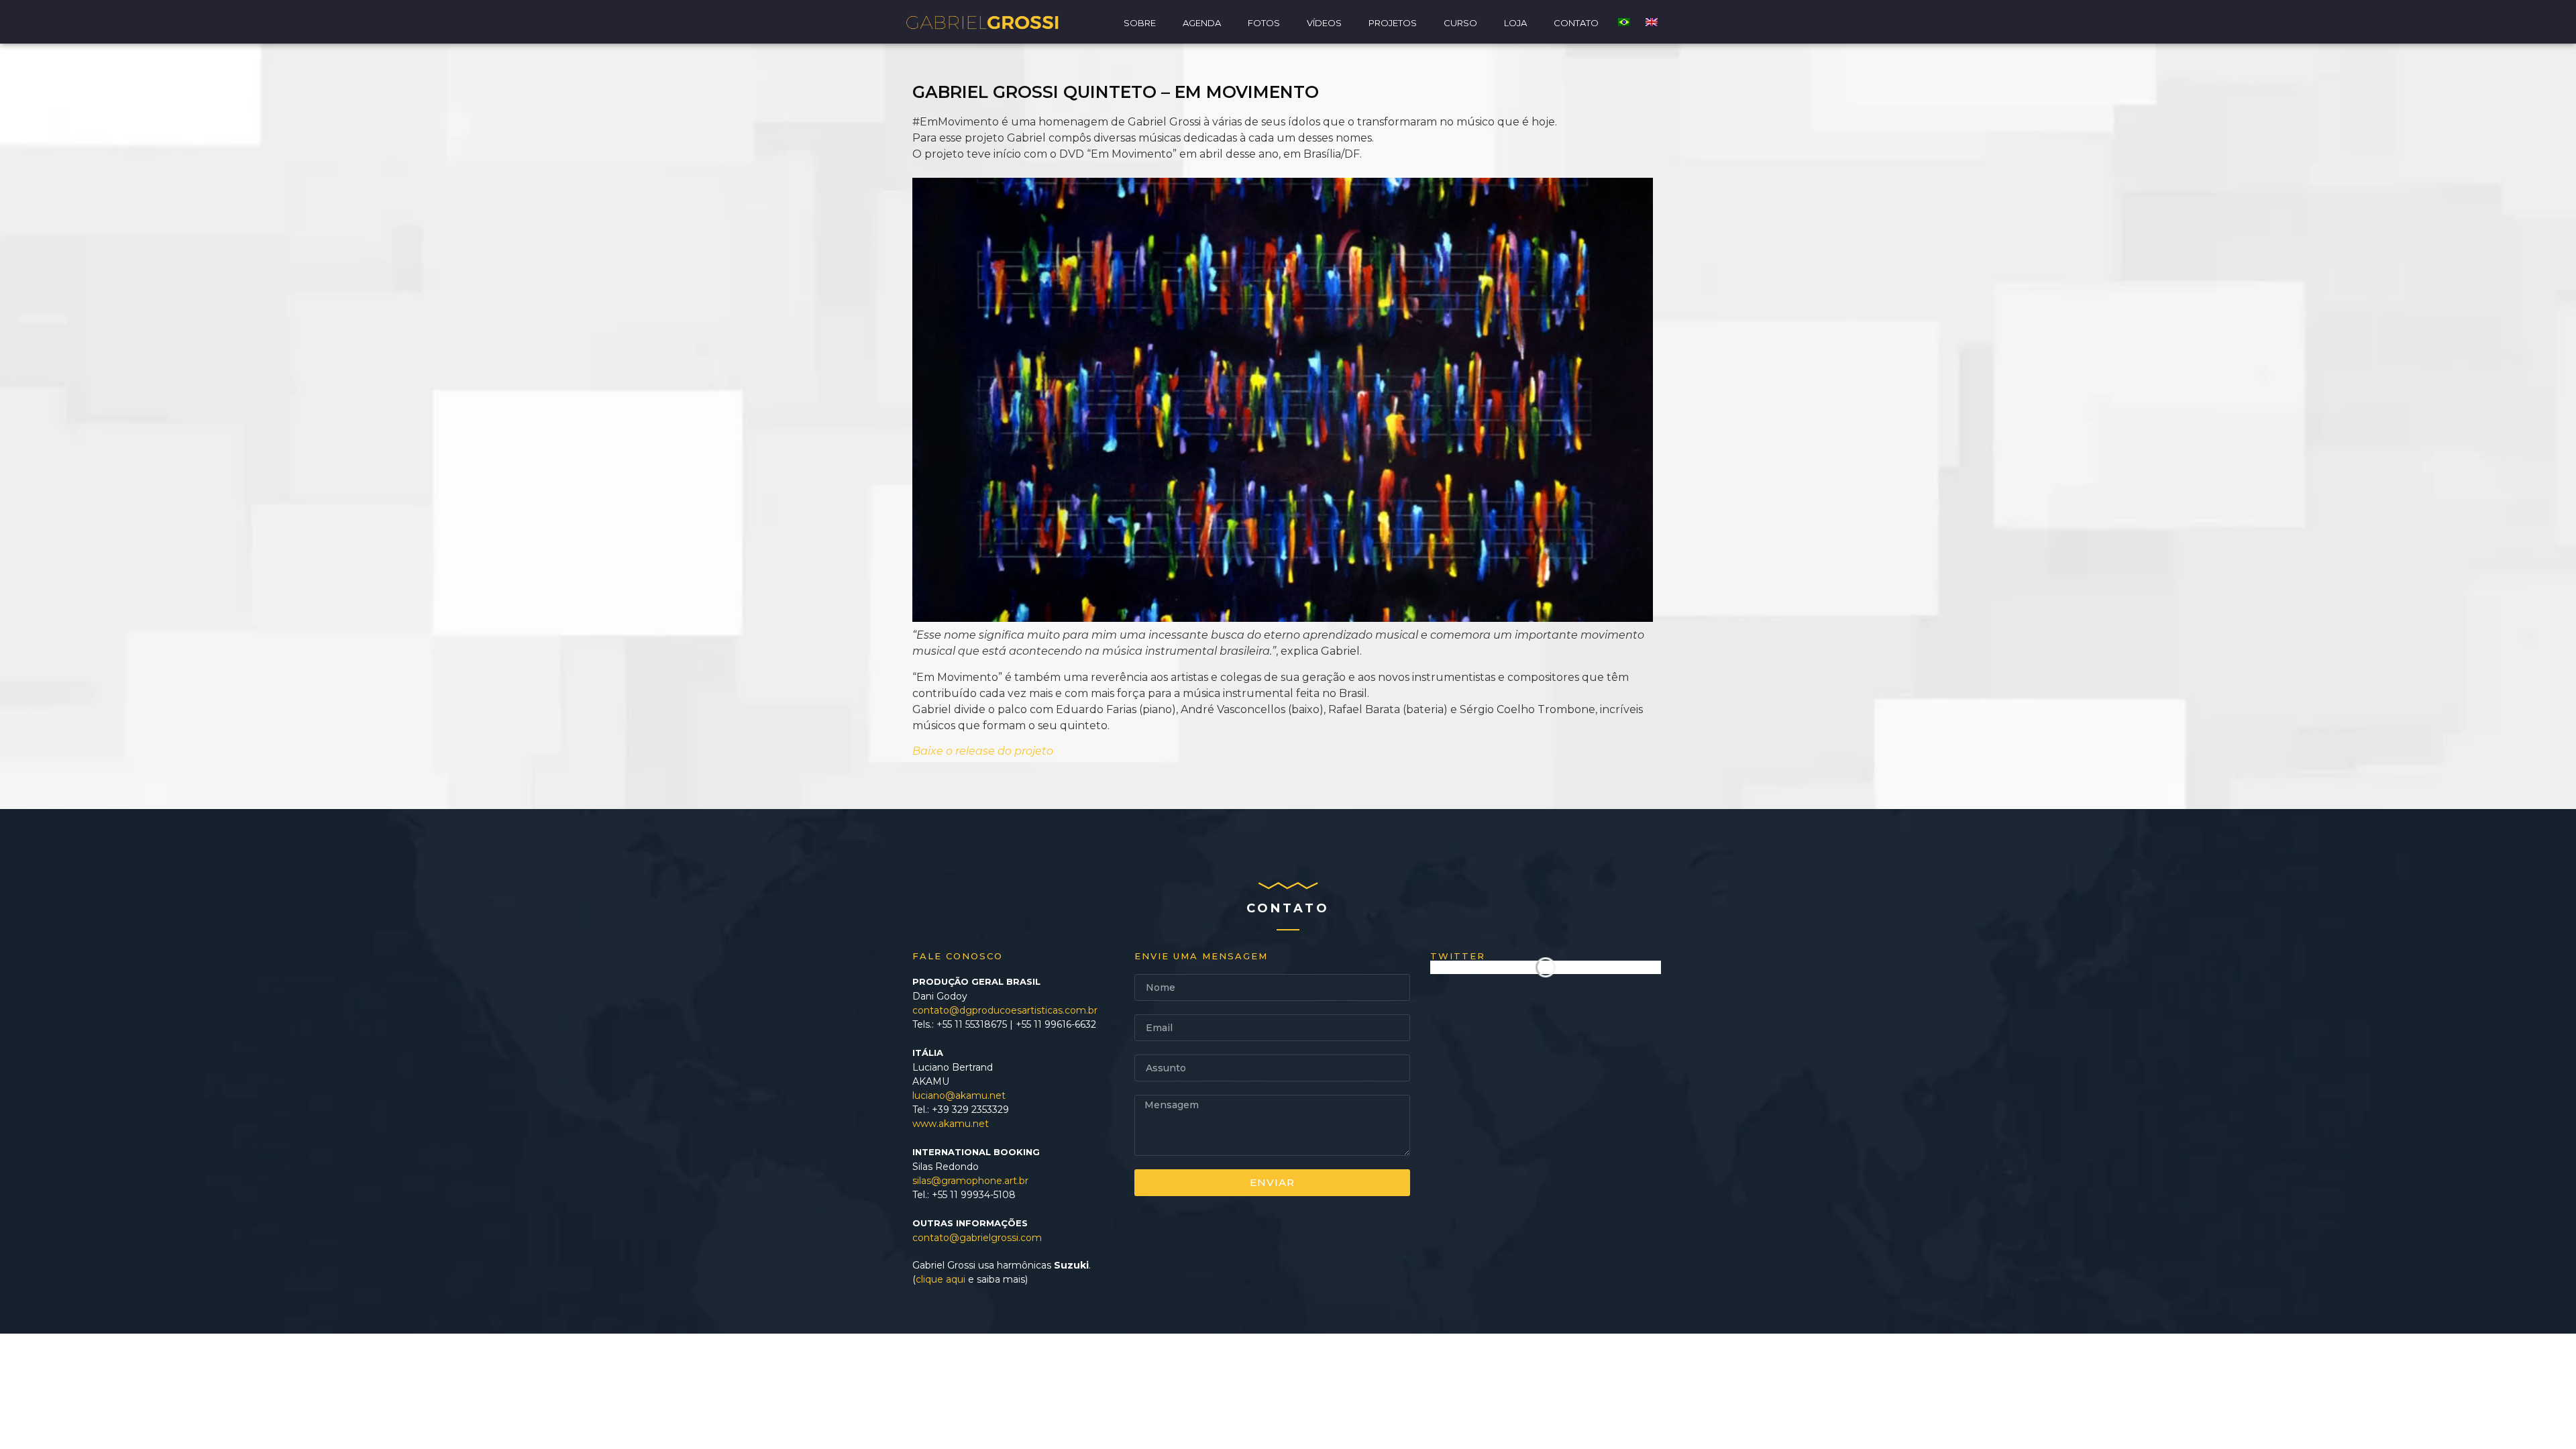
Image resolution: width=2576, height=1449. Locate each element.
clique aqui (941, 1279)
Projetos (1393, 23)
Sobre (1140, 23)
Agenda (1202, 23)
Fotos (1264, 23)
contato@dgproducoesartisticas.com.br (1005, 1010)
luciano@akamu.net (959, 1095)
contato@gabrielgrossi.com (977, 1238)
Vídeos (1324, 23)
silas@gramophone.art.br (970, 1181)
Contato (1576, 23)
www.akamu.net (951, 1124)
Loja (1515, 23)
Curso (1460, 23)
